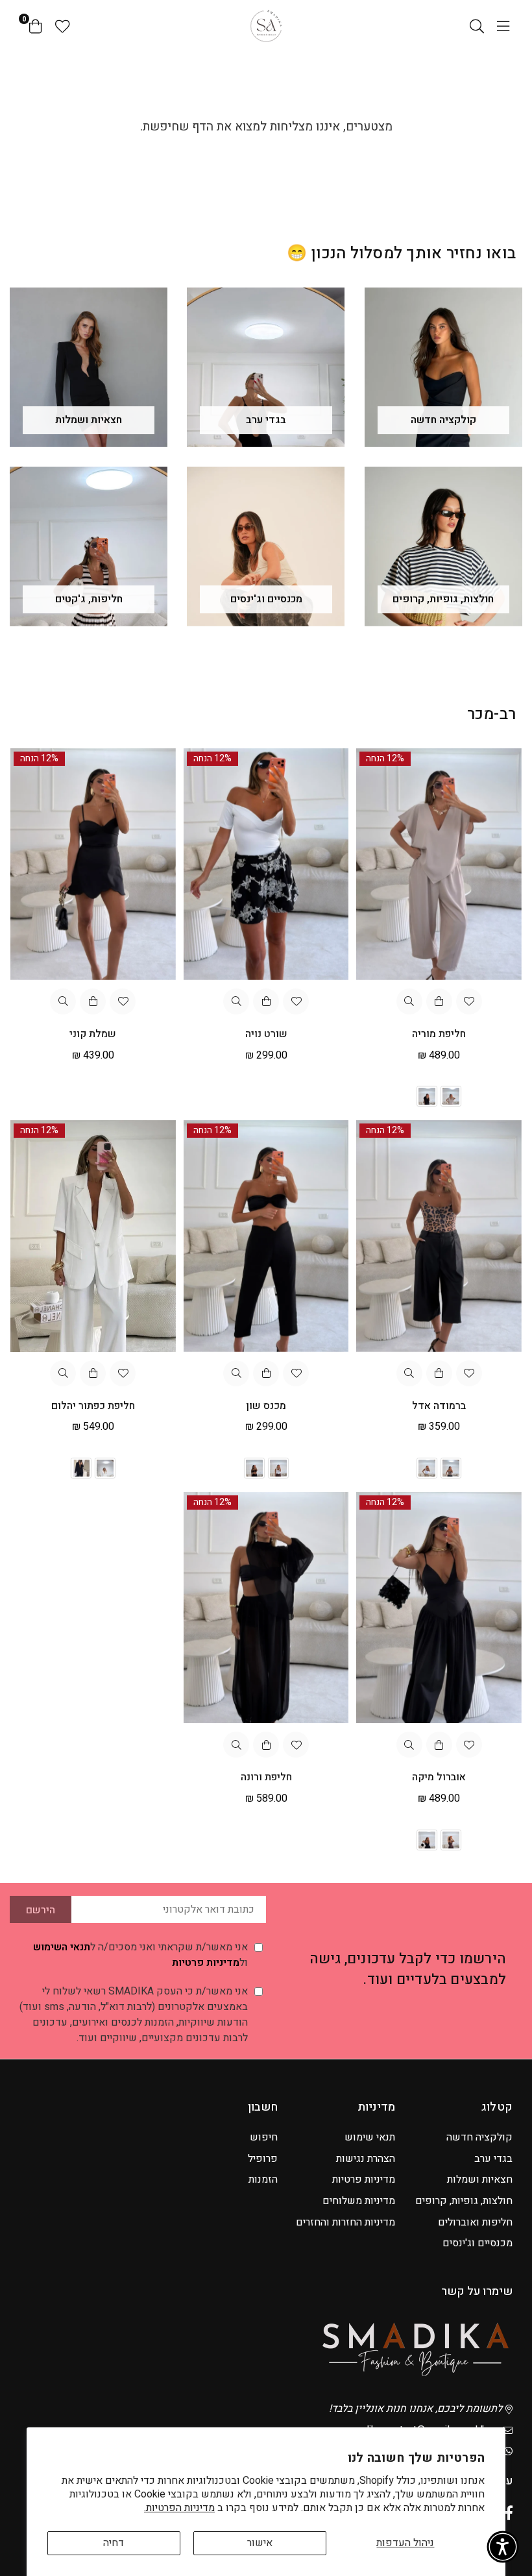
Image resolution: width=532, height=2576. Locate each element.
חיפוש (264, 2137)
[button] (503, 2547)
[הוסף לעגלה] (266, 1001)
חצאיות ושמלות (480, 2179)
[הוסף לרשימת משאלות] (469, 1001)
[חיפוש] (477, 26)
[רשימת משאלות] (63, 26)
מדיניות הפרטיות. (179, 2508)
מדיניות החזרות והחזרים (345, 2222)
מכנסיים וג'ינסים (478, 2243)
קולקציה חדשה (479, 2137)
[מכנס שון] (266, 1236)
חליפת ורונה (266, 1777)
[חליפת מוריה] (439, 864)
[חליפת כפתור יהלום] (93, 1236)
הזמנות (263, 2179)
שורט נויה (266, 1034)
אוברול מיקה (439, 1777)
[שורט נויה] (266, 864)
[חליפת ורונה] (266, 1608)
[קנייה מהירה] (439, 1001)
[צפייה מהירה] (409, 1001)
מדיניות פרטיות (206, 1963)
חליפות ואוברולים (475, 2222)
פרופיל (263, 2159)
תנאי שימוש (370, 2137)
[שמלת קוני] (93, 864)
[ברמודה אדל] (439, 1236)
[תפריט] (503, 26)
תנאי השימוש (62, 1947)
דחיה (114, 2543)
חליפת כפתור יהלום (93, 1406)
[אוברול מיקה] (439, 1608)
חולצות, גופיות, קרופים (464, 2201)
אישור (260, 2543)
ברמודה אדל (439, 1406)
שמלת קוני (93, 1034)
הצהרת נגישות (366, 2159)
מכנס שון (266, 1406)
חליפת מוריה (439, 1034)
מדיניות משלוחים (359, 2201)
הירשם (41, 1910)
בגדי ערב (493, 2159)
